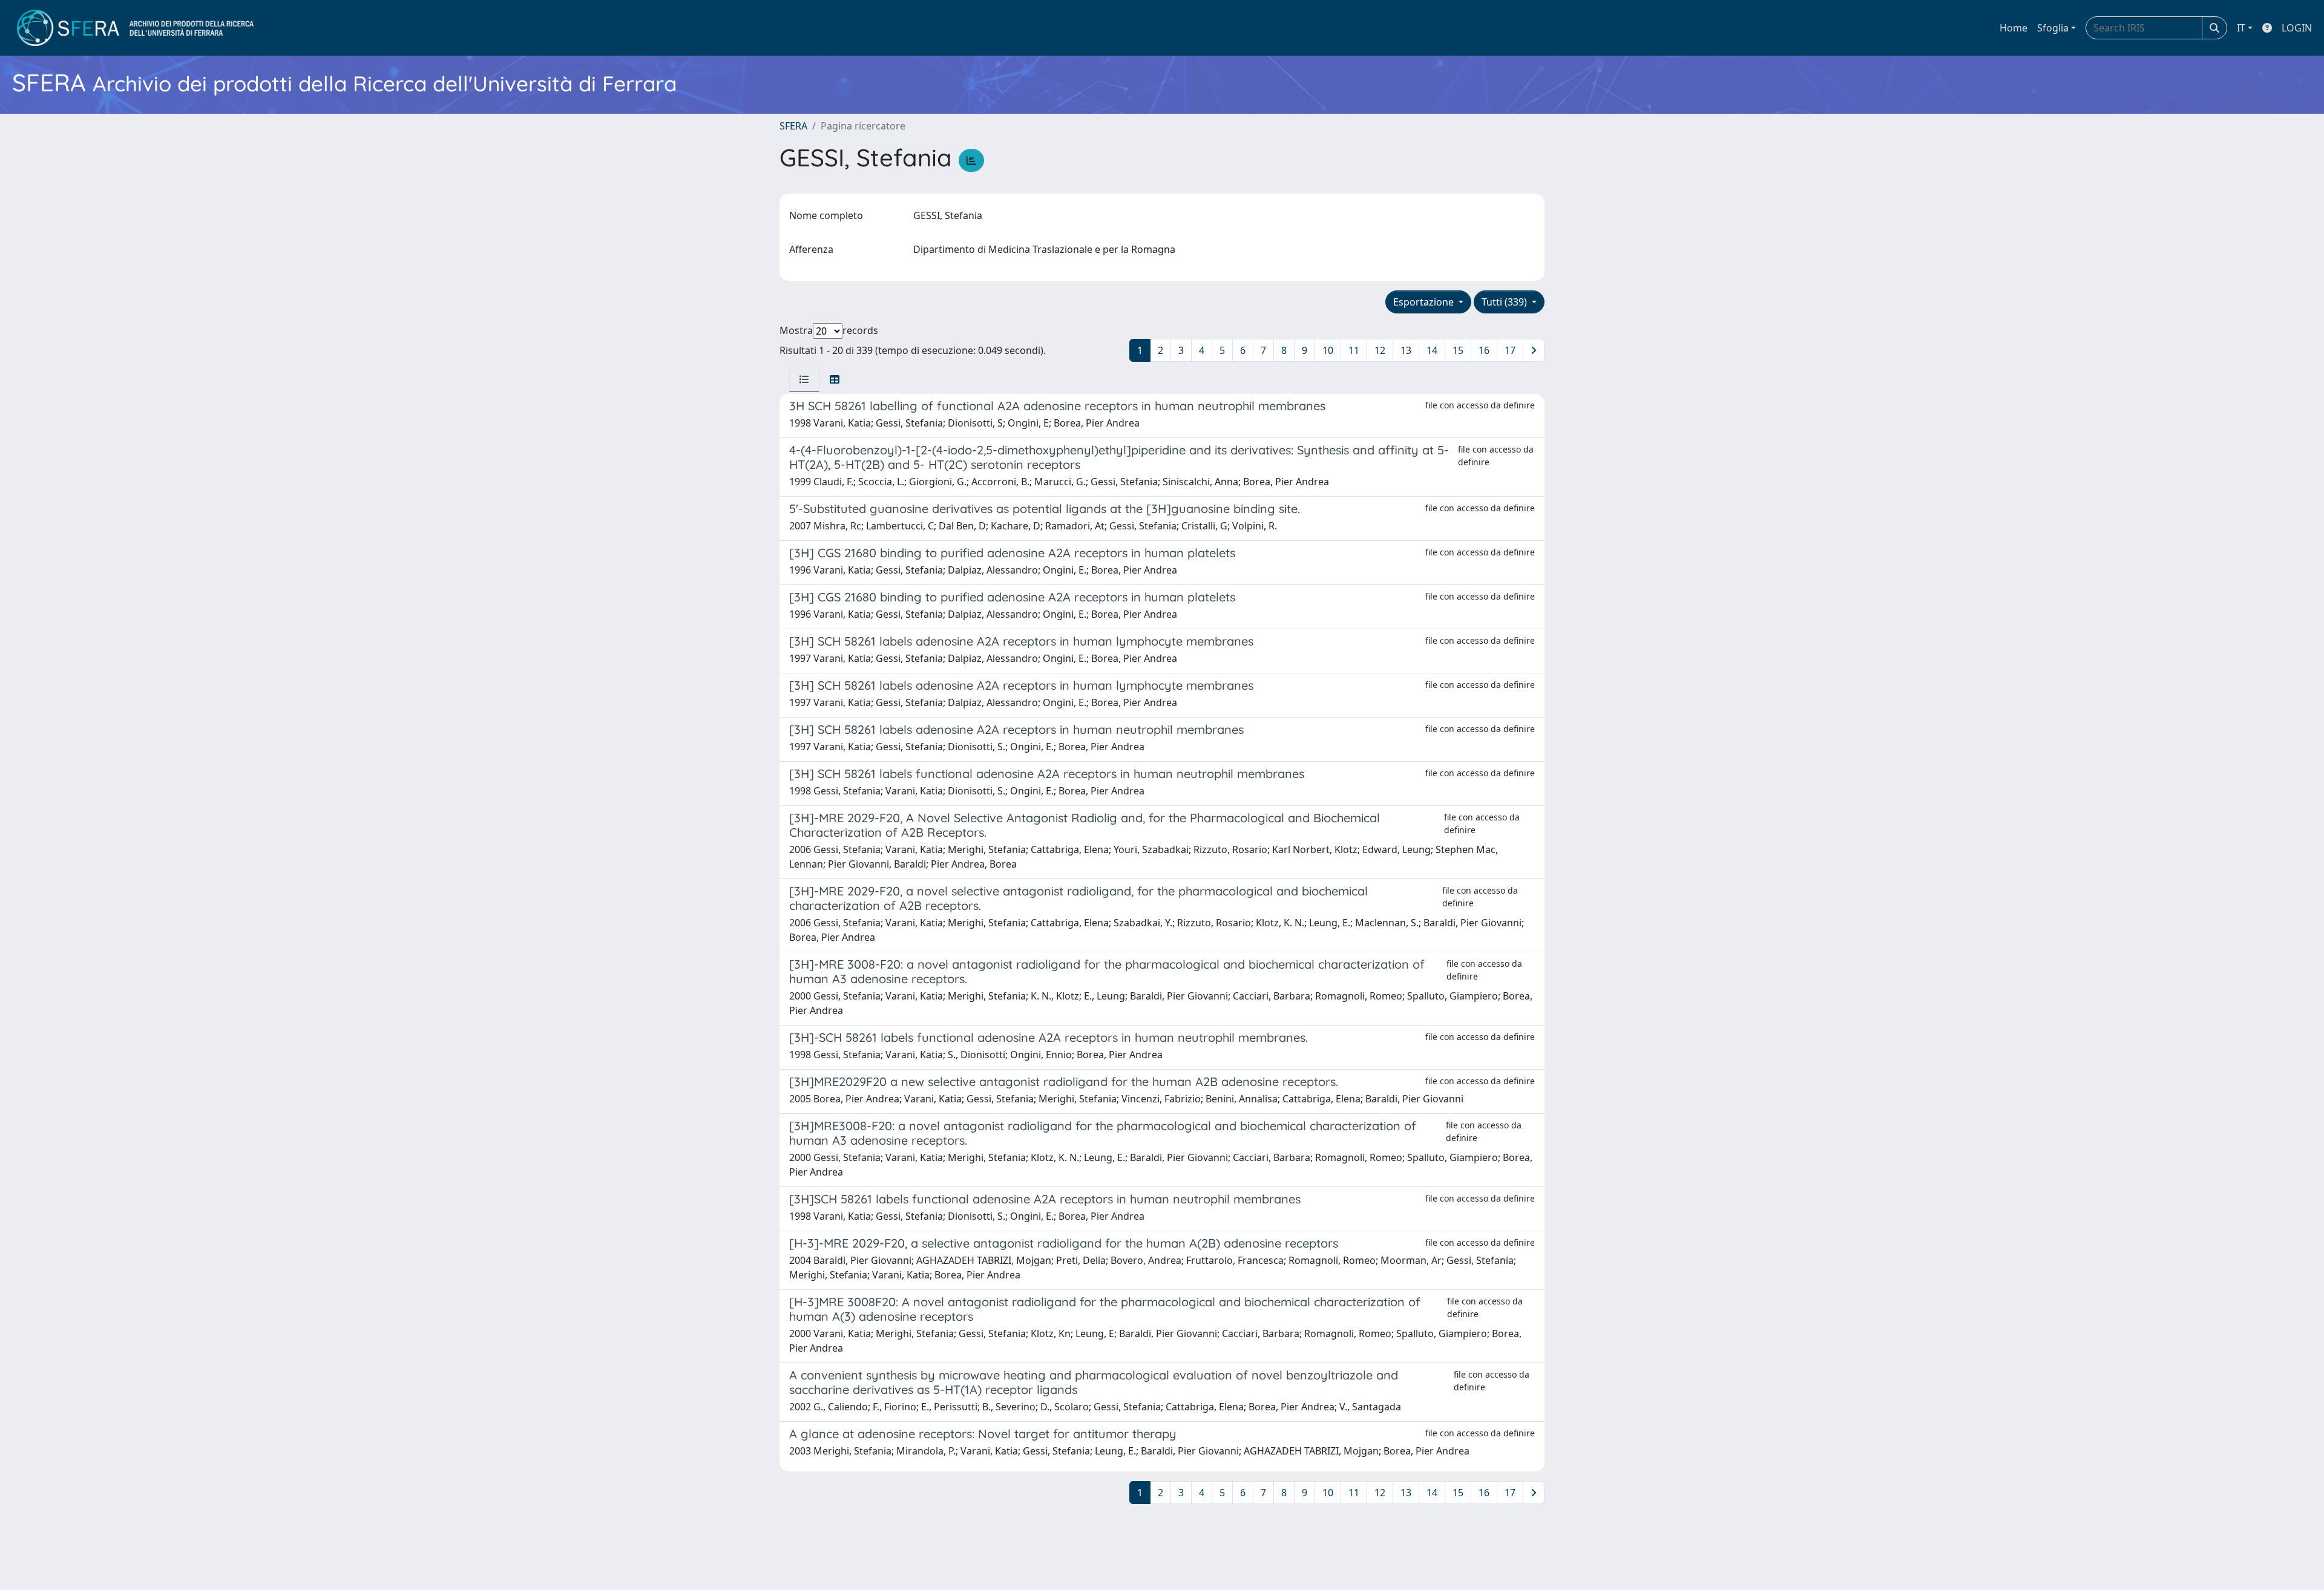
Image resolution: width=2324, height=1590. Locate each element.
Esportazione (1425, 302)
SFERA (793, 126)
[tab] (804, 379)
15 (1458, 350)
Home (2014, 28)
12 (1380, 350)
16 (1484, 350)
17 (1510, 350)
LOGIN (2297, 28)
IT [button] (2241, 28)
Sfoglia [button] (2053, 28)
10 (1328, 350)
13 (1406, 350)
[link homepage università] (135, 28)
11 (1354, 350)
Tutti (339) (1505, 302)
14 (1432, 350)
